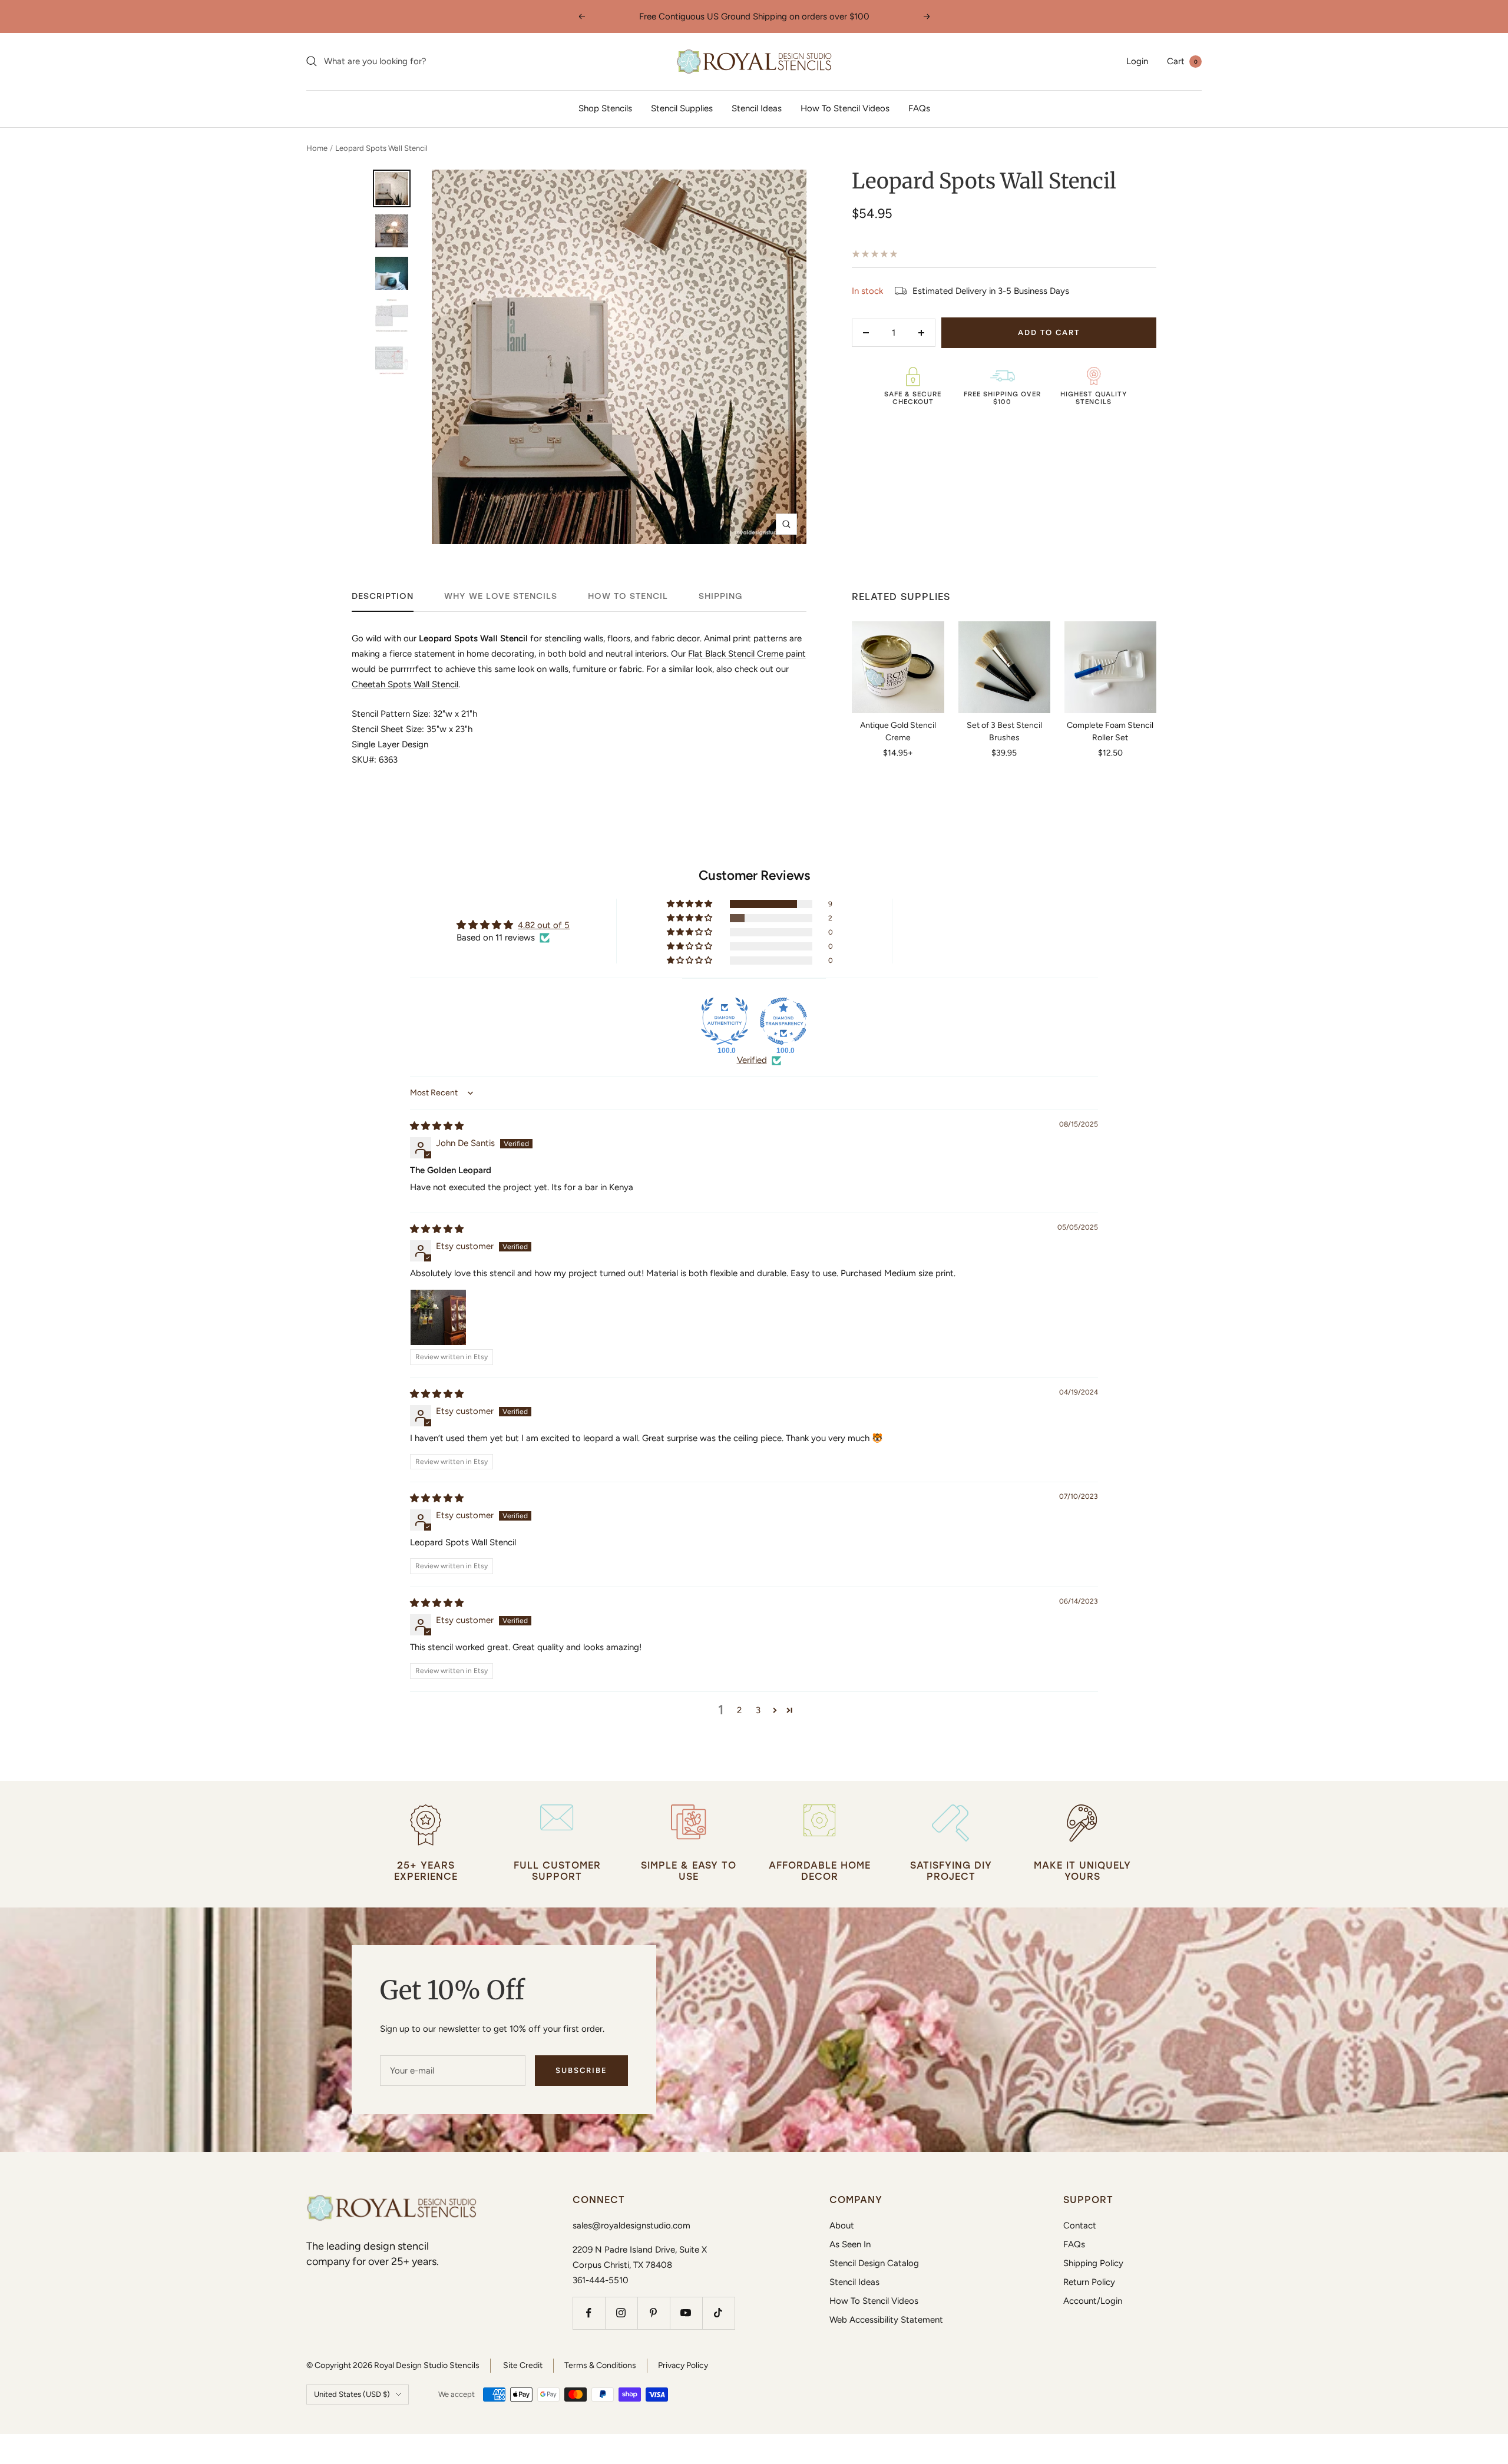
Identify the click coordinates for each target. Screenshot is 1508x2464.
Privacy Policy (683, 2365)
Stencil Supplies (682, 108)
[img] (437, 1126)
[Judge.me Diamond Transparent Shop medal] (783, 1021)
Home (317, 148)
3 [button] (758, 1710)
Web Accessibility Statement (886, 2320)
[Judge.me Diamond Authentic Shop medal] (725, 1021)
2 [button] (739, 1710)
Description (383, 596)
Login (1137, 61)
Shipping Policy (1093, 2263)
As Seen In (850, 2244)
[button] (690, 904)
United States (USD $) (352, 2394)
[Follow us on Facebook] (589, 2313)
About (842, 2225)
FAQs (919, 108)
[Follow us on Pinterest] (654, 2313)
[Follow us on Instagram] (621, 2313)
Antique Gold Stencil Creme (898, 731)
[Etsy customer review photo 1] (438, 1317)
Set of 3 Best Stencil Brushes (1004, 731)
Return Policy (1089, 2282)
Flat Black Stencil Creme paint (747, 654)
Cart (1182, 61)
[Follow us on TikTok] (718, 2313)
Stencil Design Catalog (874, 2263)
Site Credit (523, 2365)
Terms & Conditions (600, 2365)
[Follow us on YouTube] (686, 2313)
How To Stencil (628, 596)
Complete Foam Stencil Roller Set (1110, 731)
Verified (752, 1060)
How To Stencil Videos (845, 108)
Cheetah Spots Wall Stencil (405, 684)
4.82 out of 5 (544, 925)
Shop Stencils (605, 108)
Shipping (721, 596)
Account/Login (1093, 2301)
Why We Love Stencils (501, 596)
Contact (1080, 2225)
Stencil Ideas (757, 108)
